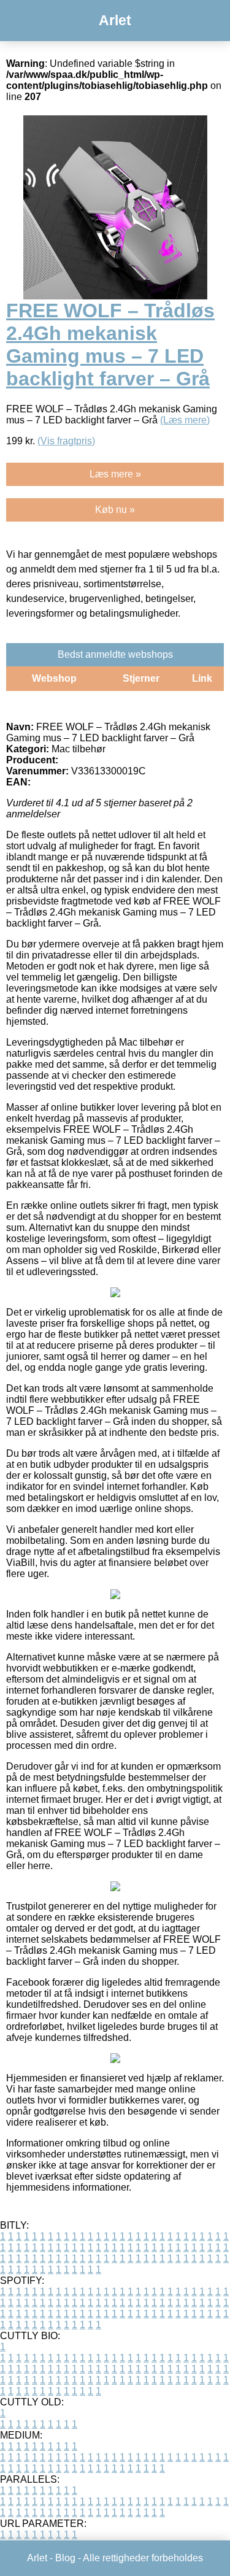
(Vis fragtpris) (66, 441)
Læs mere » (115, 474)
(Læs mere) (185, 420)
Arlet (115, 20)
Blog (65, 2558)
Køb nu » (115, 510)
